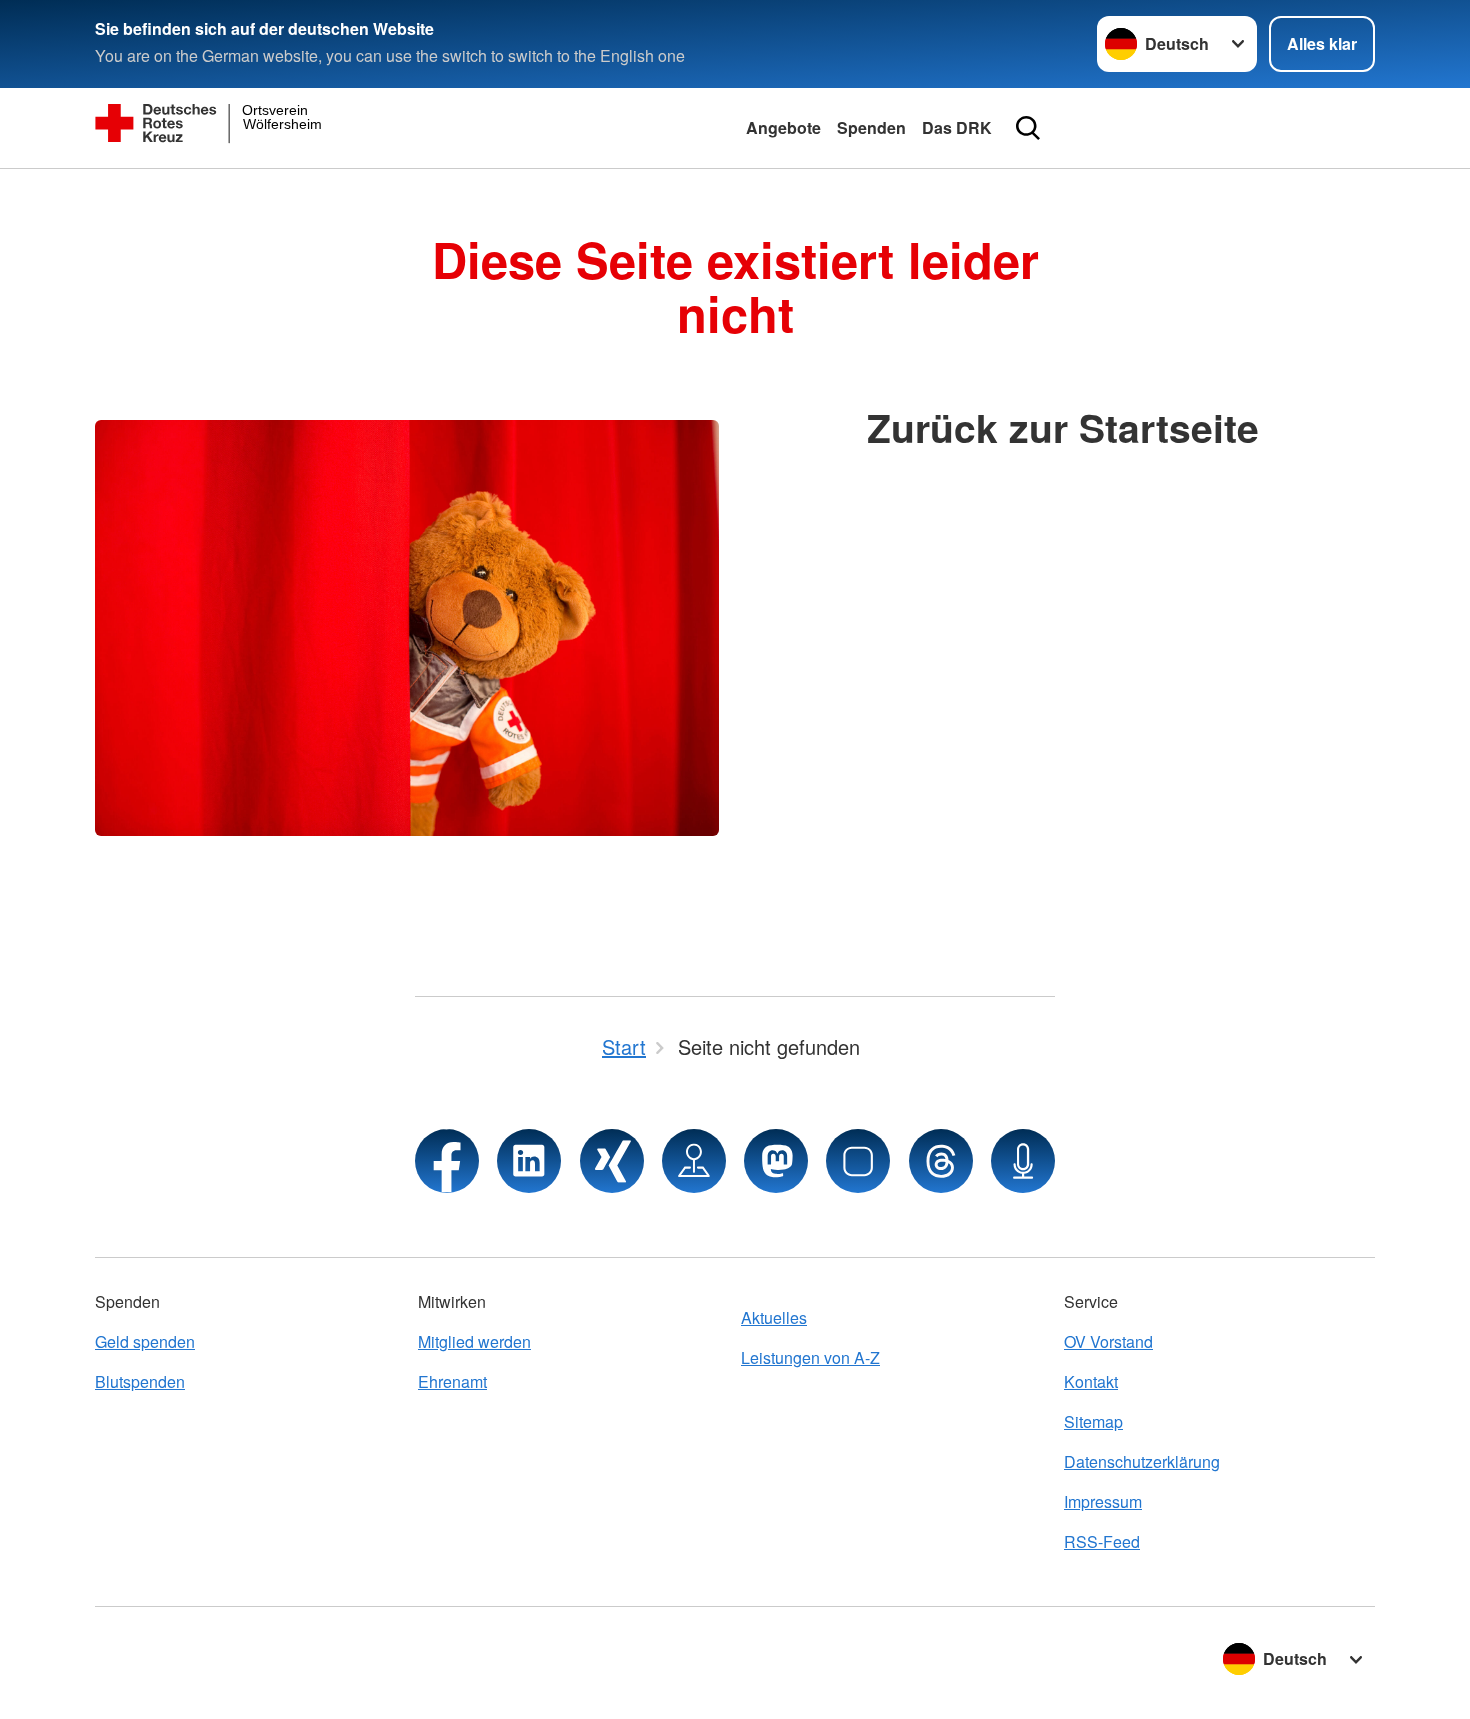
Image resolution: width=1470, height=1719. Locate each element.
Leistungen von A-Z (810, 1357)
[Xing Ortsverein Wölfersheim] (612, 1161)
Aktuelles (774, 1317)
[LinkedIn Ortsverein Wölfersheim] (529, 1161)
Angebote (783, 127)
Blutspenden (140, 1381)
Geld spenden (145, 1341)
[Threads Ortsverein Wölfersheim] (941, 1161)
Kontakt (1091, 1381)
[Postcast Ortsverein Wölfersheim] (1023, 1161)
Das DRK (957, 127)
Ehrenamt (452, 1381)
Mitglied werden (474, 1341)
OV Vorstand (1108, 1341)
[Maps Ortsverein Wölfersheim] (694, 1161)
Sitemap (1093, 1421)
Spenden (871, 127)
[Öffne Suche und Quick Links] (1028, 128)
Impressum (1103, 1501)
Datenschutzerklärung (1142, 1461)
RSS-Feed (1102, 1541)
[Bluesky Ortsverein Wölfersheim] (858, 1161)
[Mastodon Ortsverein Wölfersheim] (776, 1161)
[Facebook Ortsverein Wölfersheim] (447, 1161)
